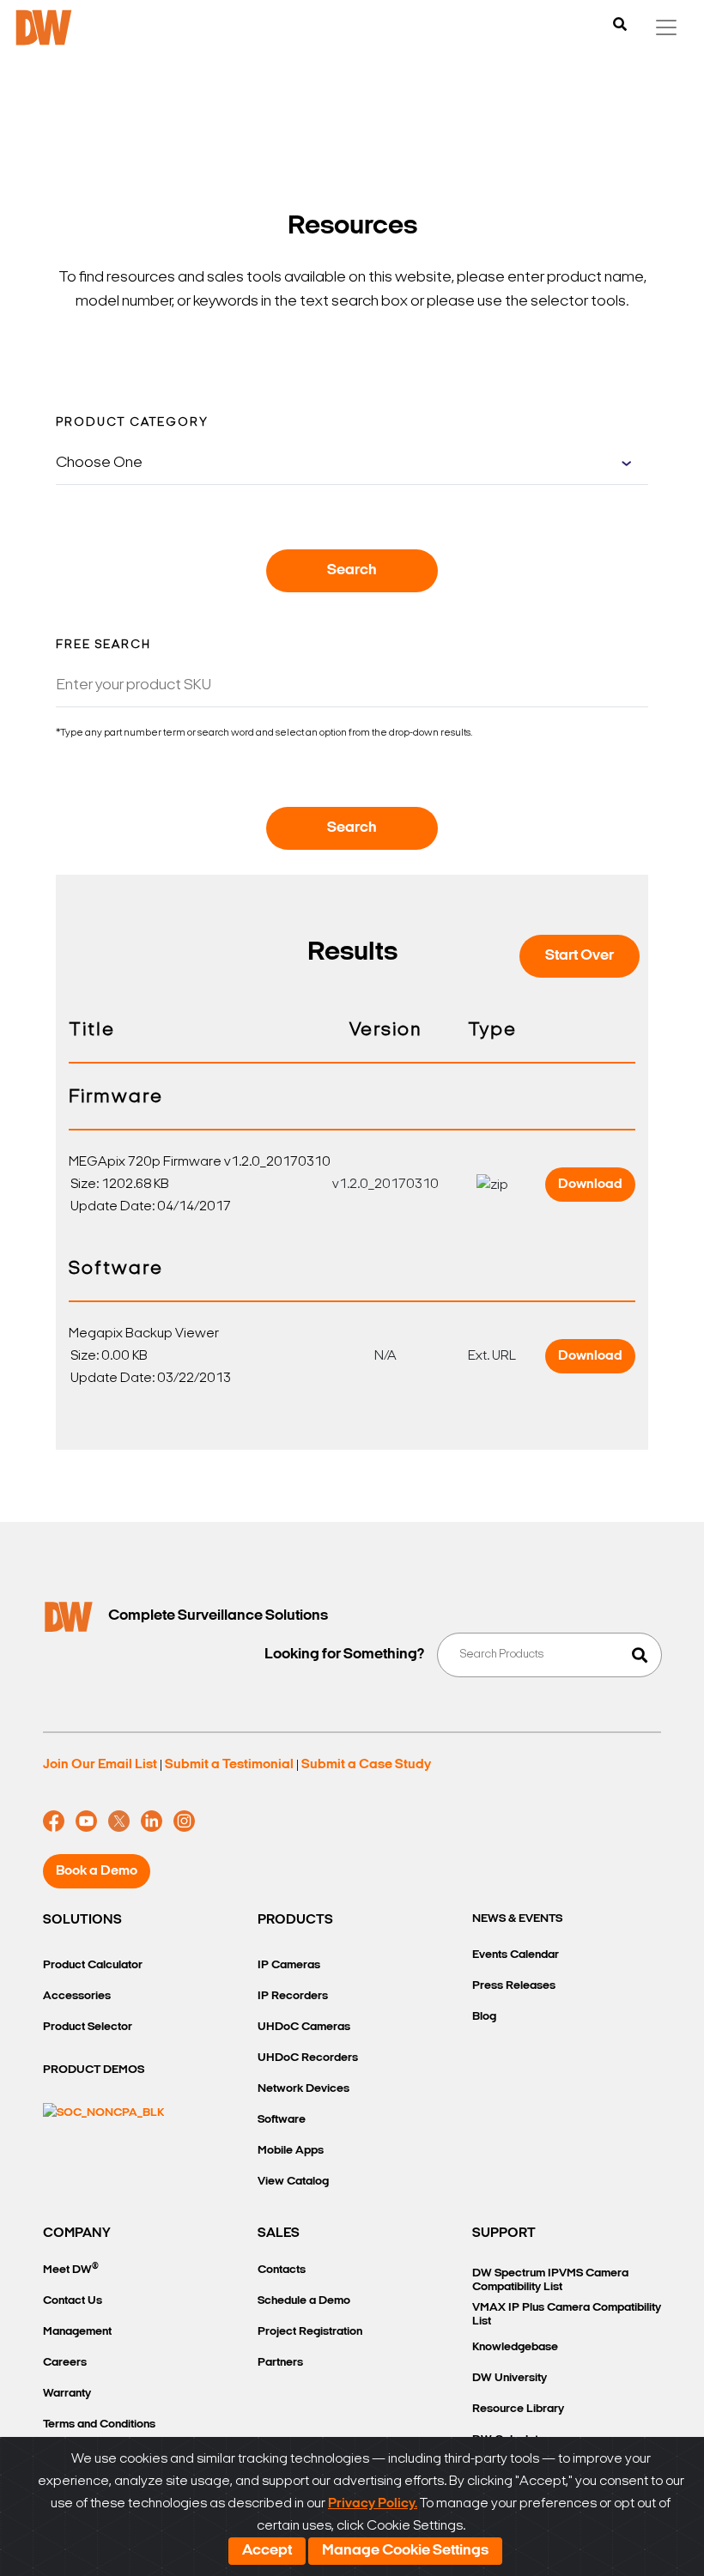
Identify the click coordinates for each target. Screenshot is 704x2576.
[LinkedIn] (152, 1821)
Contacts (282, 2270)
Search (352, 571)
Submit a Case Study (366, 1765)
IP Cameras (289, 1965)
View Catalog (293, 2182)
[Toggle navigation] (666, 27)
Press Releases (514, 1986)
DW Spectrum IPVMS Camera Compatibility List (550, 2280)
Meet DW (71, 2269)
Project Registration (310, 2332)
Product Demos (94, 2070)
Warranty (67, 2394)
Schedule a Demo (304, 2301)
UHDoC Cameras (304, 2027)
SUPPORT (504, 2234)
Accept (267, 2551)
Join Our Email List (100, 1765)
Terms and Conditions (99, 2424)
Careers (65, 2363)
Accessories (77, 1996)
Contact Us (73, 2301)
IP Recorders (293, 1996)
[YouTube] (86, 1821)
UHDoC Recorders (308, 2058)
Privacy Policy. (373, 2504)
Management (77, 2332)
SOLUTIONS (82, 1920)
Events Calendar (516, 1955)
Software (282, 2120)
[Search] (620, 26)
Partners (280, 2363)
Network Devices (303, 2089)
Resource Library (518, 2409)
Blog (484, 2017)
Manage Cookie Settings (405, 2551)
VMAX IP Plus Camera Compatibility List (567, 2315)
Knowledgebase (515, 2347)
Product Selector (88, 2027)
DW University (510, 2378)
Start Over (580, 956)
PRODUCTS (295, 1920)
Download (590, 1185)
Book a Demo (97, 1871)
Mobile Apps (291, 2151)
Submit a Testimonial (229, 1765)
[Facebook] (54, 1821)
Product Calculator (93, 1965)
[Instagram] (184, 1821)
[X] (119, 1821)
